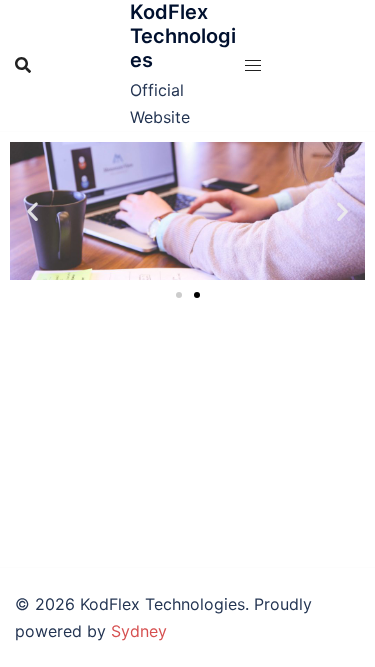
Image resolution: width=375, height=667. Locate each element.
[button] (32, 211)
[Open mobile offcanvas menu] (253, 65)
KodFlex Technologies (183, 36)
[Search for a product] (23, 65)
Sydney (139, 631)
